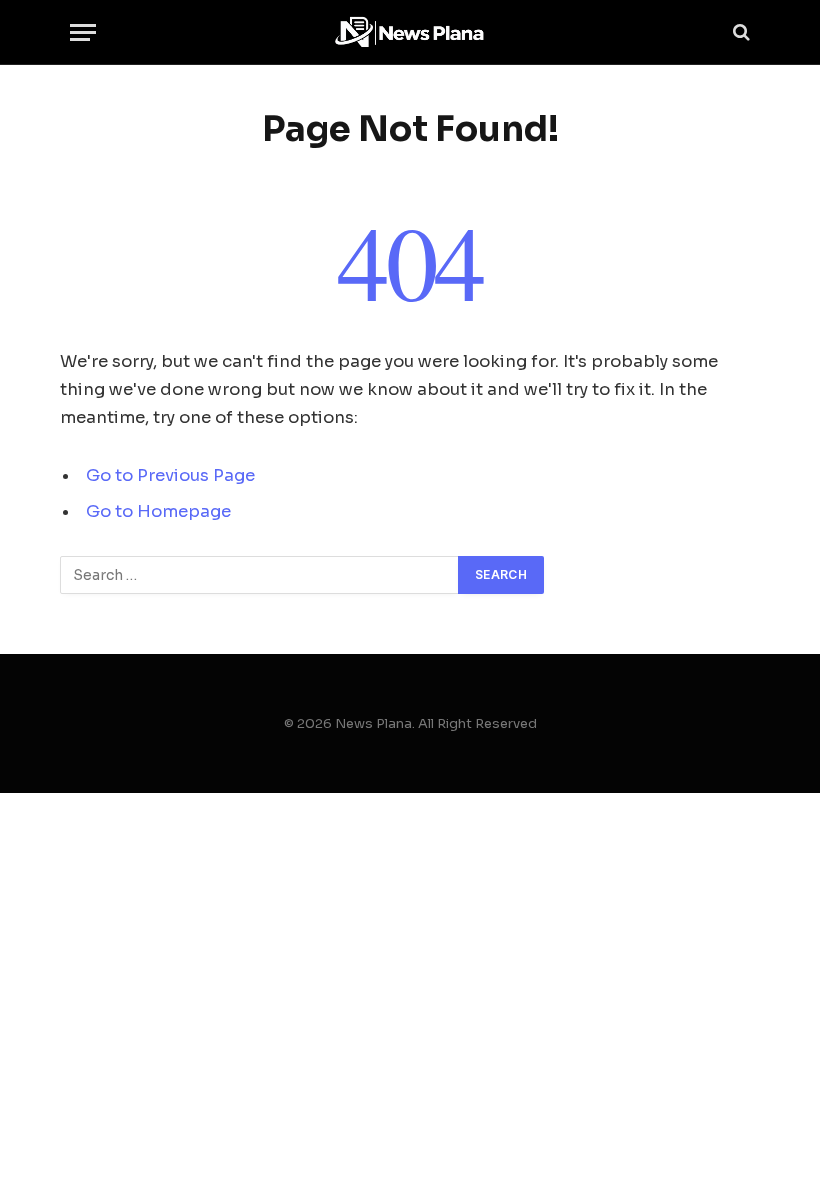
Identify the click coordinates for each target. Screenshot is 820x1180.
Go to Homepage (158, 511)
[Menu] (83, 32)
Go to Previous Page (170, 475)
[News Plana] (410, 32)
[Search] (739, 32)
